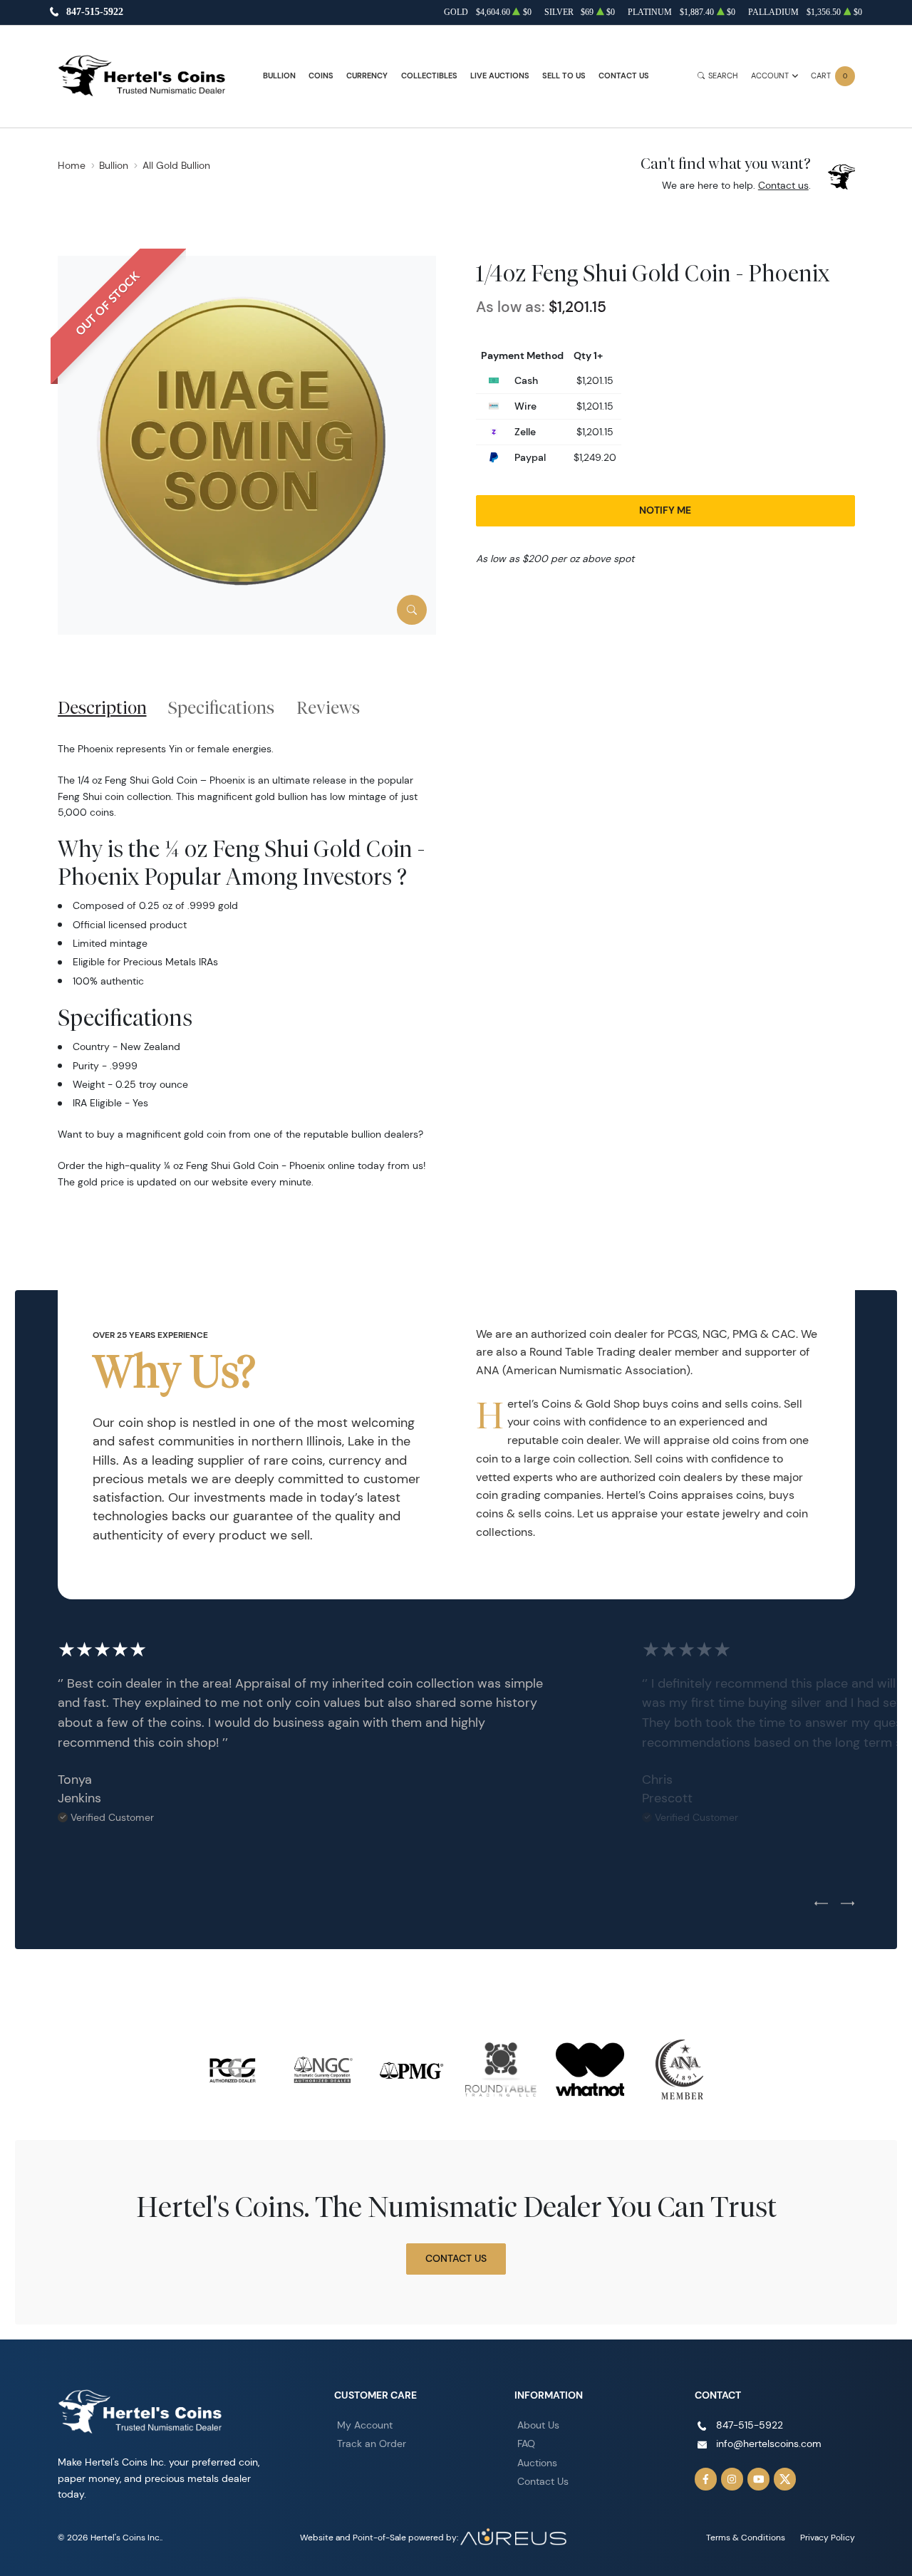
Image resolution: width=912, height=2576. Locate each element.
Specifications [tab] (221, 707)
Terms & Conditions (746, 2537)
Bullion (279, 76)
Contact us (783, 185)
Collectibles (429, 76)
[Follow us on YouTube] (759, 2479)
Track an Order (372, 2443)
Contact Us (624, 76)
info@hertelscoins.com (769, 2443)
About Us (538, 2425)
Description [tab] (102, 707)
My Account (365, 2425)
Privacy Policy (828, 2537)
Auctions (537, 2463)
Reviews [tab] (328, 707)
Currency (367, 76)
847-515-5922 (95, 12)
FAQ (526, 2443)
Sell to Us (564, 76)
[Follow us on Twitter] (785, 2479)
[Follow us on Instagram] (732, 2479)
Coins (321, 76)
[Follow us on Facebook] (706, 2479)
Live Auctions (500, 76)
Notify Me (665, 510)
